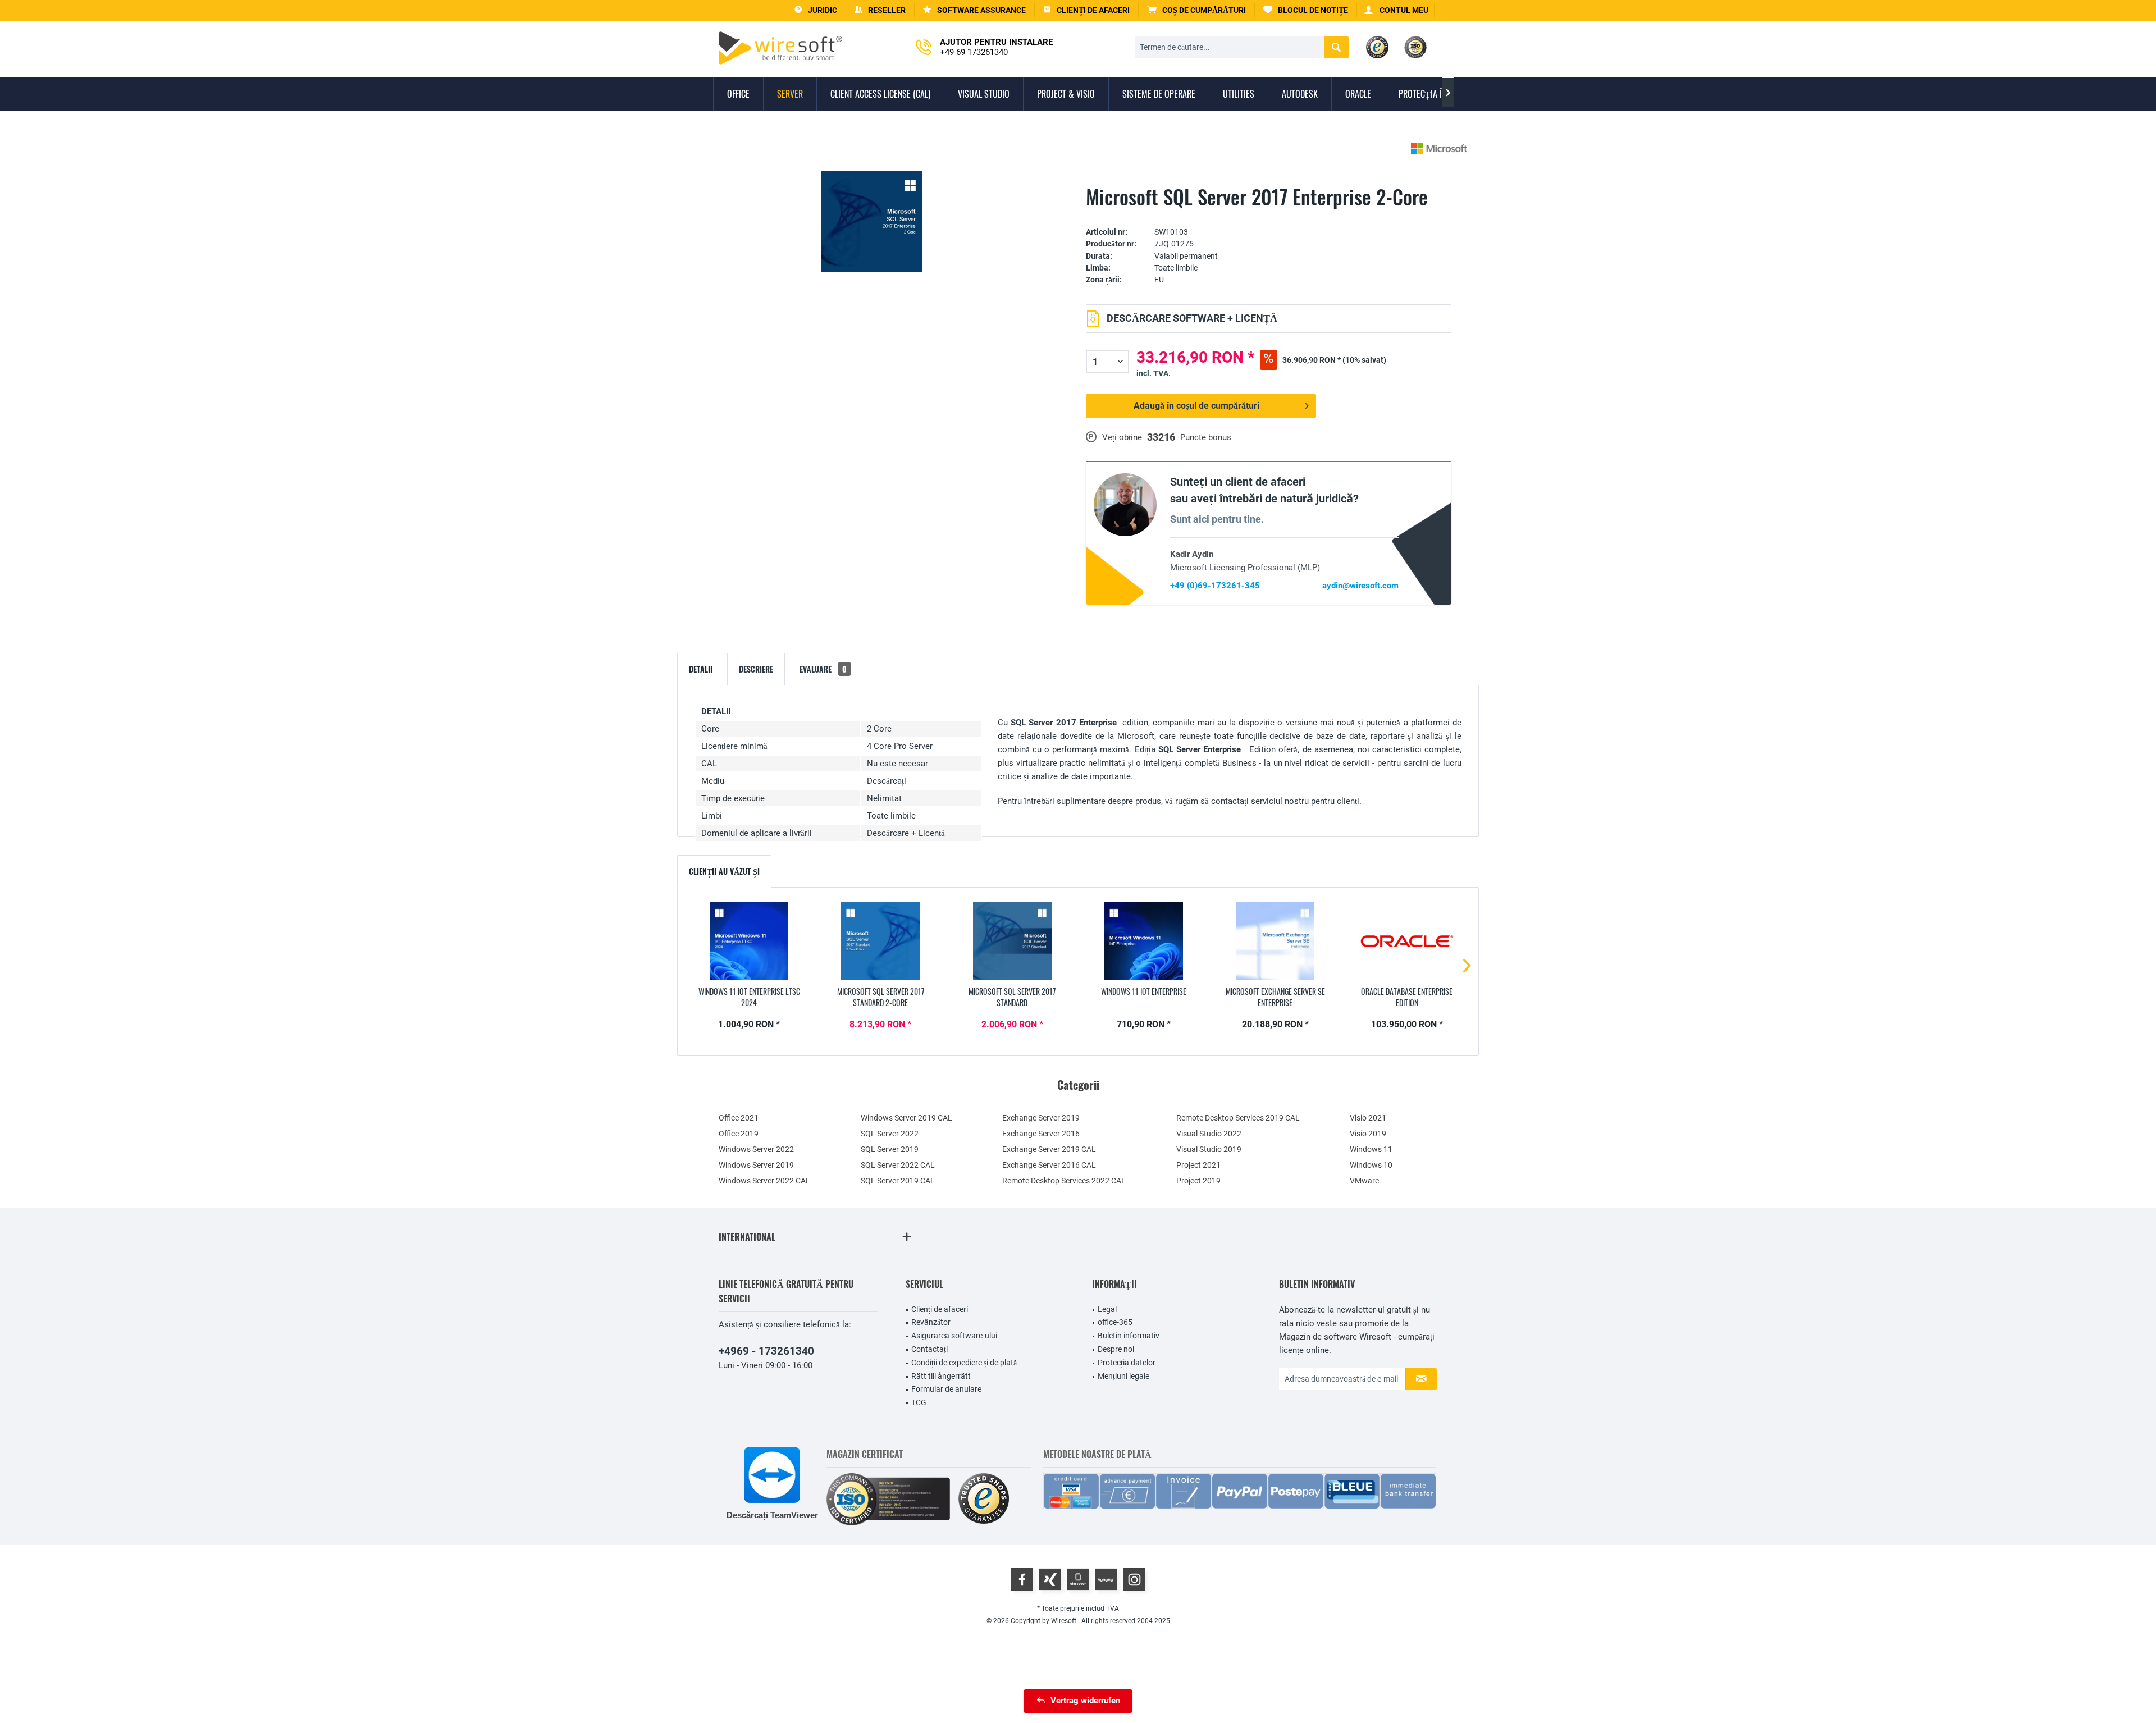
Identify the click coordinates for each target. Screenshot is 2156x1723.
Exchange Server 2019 (1041, 1118)
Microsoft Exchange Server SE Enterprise (1275, 997)
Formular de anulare (946, 1389)
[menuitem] (1197, 10)
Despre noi (1116, 1349)
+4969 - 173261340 (766, 1351)
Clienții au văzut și (724, 871)
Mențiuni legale (1123, 1376)
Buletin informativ (1129, 1336)
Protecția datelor (1127, 1363)
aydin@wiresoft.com (1360, 586)
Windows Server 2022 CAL (764, 1181)
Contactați (929, 1349)
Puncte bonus (1206, 437)
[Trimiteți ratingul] (1269, 215)
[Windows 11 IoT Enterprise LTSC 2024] (749, 941)
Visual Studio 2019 (1209, 1149)
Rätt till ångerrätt (941, 1376)
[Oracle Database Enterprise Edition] (1407, 941)
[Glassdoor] (1078, 1579)
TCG (919, 1402)
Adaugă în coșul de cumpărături (1196, 406)
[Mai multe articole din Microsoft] (1439, 148)
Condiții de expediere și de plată (964, 1363)
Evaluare (823, 669)
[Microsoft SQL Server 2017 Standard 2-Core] (880, 941)
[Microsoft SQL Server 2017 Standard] (1012, 941)
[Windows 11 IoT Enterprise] (1144, 941)
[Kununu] (1106, 1579)
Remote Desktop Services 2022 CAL (1064, 1181)
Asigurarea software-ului (954, 1336)
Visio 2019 (1368, 1134)
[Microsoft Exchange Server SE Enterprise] (1275, 941)
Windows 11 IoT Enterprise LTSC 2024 (749, 997)
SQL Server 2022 (890, 1134)
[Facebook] (1022, 1579)
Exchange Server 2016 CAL (1049, 1165)
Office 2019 (739, 1134)
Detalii (701, 669)
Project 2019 (1198, 1181)
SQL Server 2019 (890, 1149)
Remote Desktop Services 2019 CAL (1238, 1118)
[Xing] (1050, 1579)
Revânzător (931, 1322)
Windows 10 (1371, 1165)
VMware (1364, 1181)
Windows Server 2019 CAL (906, 1118)
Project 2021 (1198, 1165)
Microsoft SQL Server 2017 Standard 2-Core (881, 997)
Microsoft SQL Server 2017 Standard (1012, 997)
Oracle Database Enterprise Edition (1407, 997)
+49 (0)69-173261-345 (1215, 586)
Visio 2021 (1368, 1118)
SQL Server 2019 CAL (898, 1181)
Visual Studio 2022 (1209, 1134)
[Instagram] (1134, 1579)
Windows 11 (1371, 1149)
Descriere (756, 669)
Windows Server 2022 (756, 1149)
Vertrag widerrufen (1085, 1701)
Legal (1107, 1309)
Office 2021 (739, 1118)
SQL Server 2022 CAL (898, 1165)
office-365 (1115, 1322)
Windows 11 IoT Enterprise (1144, 991)
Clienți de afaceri (940, 1309)
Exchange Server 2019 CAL (1049, 1149)
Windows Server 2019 (756, 1165)
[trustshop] (984, 1499)
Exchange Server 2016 (1041, 1134)
